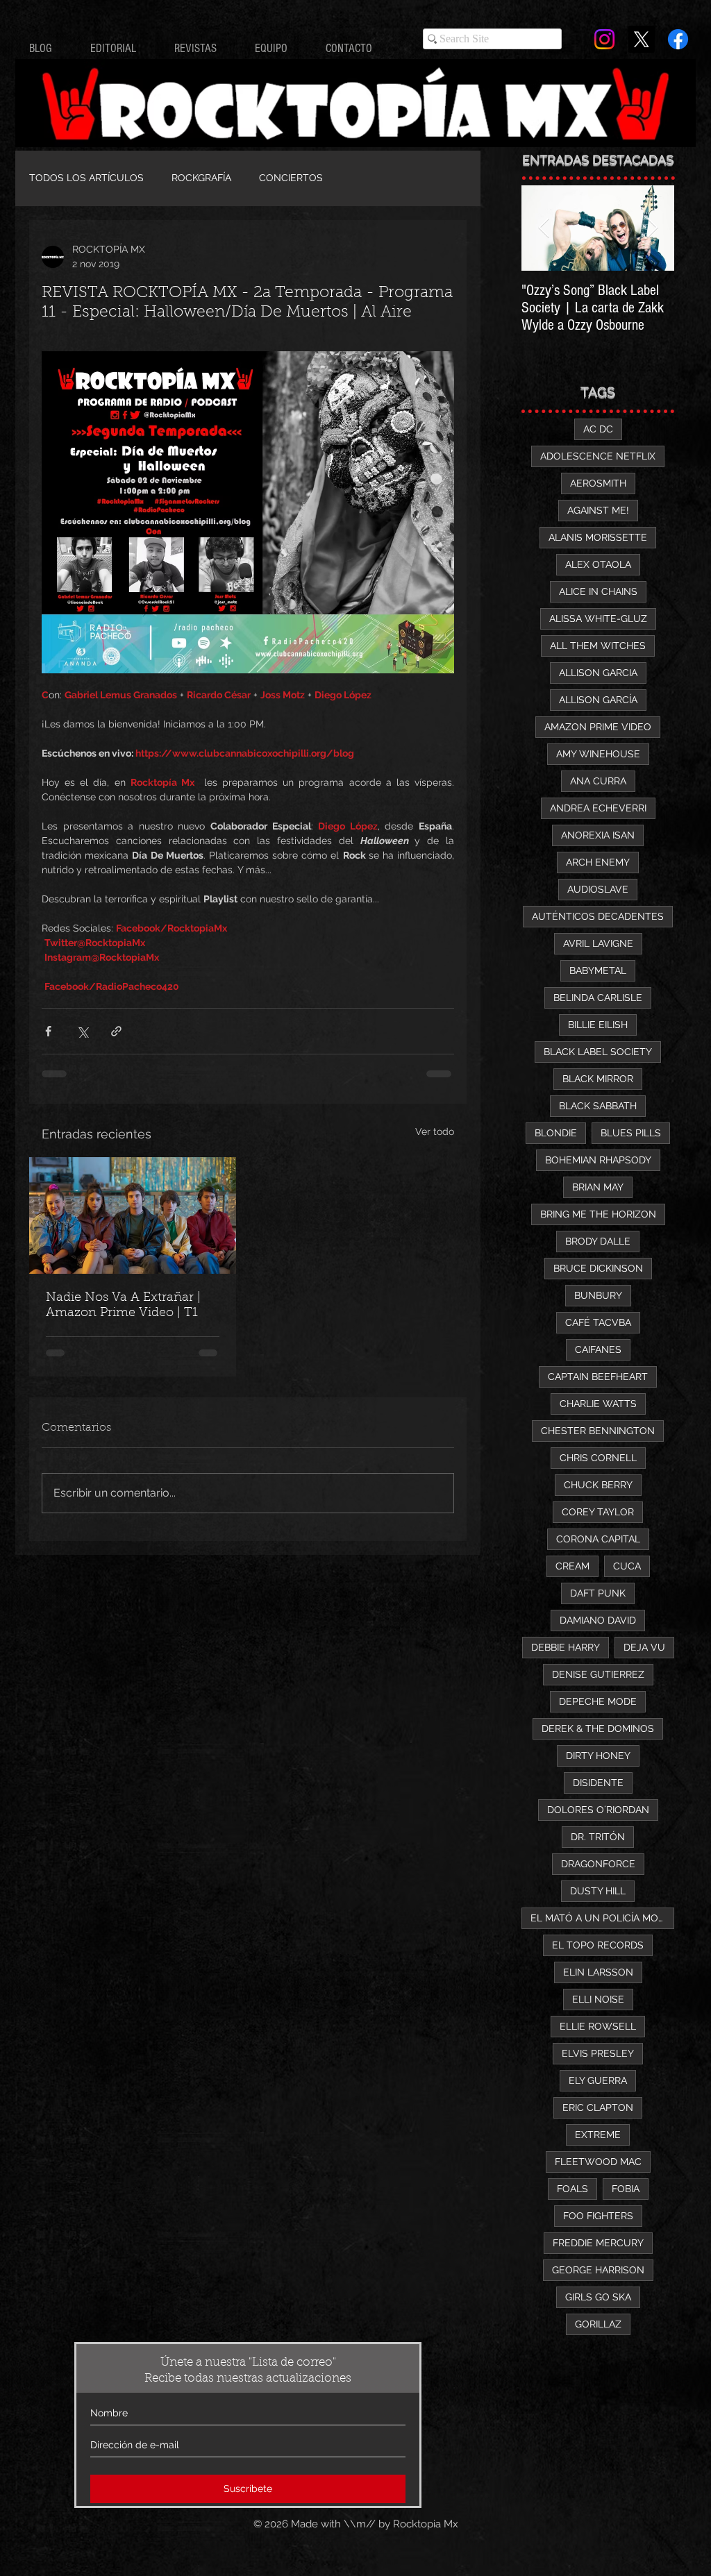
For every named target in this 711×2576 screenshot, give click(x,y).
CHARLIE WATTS (598, 1404)
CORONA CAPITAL (598, 1539)
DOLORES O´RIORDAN (598, 1810)
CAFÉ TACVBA (598, 1322)
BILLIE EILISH (598, 1025)
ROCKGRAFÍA (201, 178)
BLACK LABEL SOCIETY (598, 1052)
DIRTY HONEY (598, 1756)
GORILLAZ (598, 2324)
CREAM (572, 1566)
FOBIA (626, 2189)
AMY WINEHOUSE (598, 754)
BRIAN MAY (598, 1187)
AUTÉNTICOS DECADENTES (598, 916)
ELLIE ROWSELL (598, 2026)
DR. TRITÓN (598, 1837)
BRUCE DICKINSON (598, 1268)
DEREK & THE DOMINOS (598, 1728)
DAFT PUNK (598, 1593)
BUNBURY (598, 1295)
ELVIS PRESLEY (598, 2053)
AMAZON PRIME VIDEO (598, 727)
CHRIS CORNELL (598, 1458)
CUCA (627, 1566)
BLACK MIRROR (598, 1079)
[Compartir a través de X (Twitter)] (82, 1031)
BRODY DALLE (598, 1241)
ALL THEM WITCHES (598, 646)
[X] (641, 39)
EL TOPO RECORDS (598, 1945)
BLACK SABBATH (598, 1106)
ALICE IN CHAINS (598, 591)
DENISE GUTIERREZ (598, 1674)
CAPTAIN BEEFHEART (598, 1377)
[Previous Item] (544, 228)
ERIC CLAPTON (598, 2107)
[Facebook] (678, 39)
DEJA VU (644, 1647)
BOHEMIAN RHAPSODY (598, 1160)
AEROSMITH (598, 483)
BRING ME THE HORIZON (598, 1214)
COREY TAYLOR (598, 1512)
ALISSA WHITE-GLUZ (598, 618)
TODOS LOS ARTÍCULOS (86, 178)
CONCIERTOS (291, 178)
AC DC (598, 429)
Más (360, 178)
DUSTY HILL (598, 1891)
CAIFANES (598, 1349)
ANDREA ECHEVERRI (598, 808)
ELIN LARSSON (598, 1972)
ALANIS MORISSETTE (598, 537)
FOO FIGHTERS (598, 2216)
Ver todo (435, 1131)
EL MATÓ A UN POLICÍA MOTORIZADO (602, 1918)
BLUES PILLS (631, 1133)
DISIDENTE (598, 1783)
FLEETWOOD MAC (598, 2162)
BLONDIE (556, 1133)
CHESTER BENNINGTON (598, 1431)
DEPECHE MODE (598, 1701)
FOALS (572, 2189)
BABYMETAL (598, 970)
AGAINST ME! (598, 510)
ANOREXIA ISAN (598, 835)
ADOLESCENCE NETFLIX (598, 456)
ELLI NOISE (598, 1999)
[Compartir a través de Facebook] (48, 1031)
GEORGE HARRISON (598, 2270)
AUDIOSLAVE (598, 889)
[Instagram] (604, 39)
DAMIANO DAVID (598, 1620)
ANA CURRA (598, 781)
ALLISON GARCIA (598, 673)
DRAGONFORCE (598, 1864)
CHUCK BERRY (598, 1485)
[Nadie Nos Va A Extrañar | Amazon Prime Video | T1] (133, 1215)
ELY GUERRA (598, 2080)
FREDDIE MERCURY (598, 2243)
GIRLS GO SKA (598, 2297)
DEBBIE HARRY (566, 1647)
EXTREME (598, 2135)
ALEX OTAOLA (598, 564)
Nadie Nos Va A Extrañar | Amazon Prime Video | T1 (123, 1306)
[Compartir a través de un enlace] (116, 1031)
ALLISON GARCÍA (598, 700)
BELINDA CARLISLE (598, 997)
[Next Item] (652, 228)
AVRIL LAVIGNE (598, 943)
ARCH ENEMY (598, 862)
